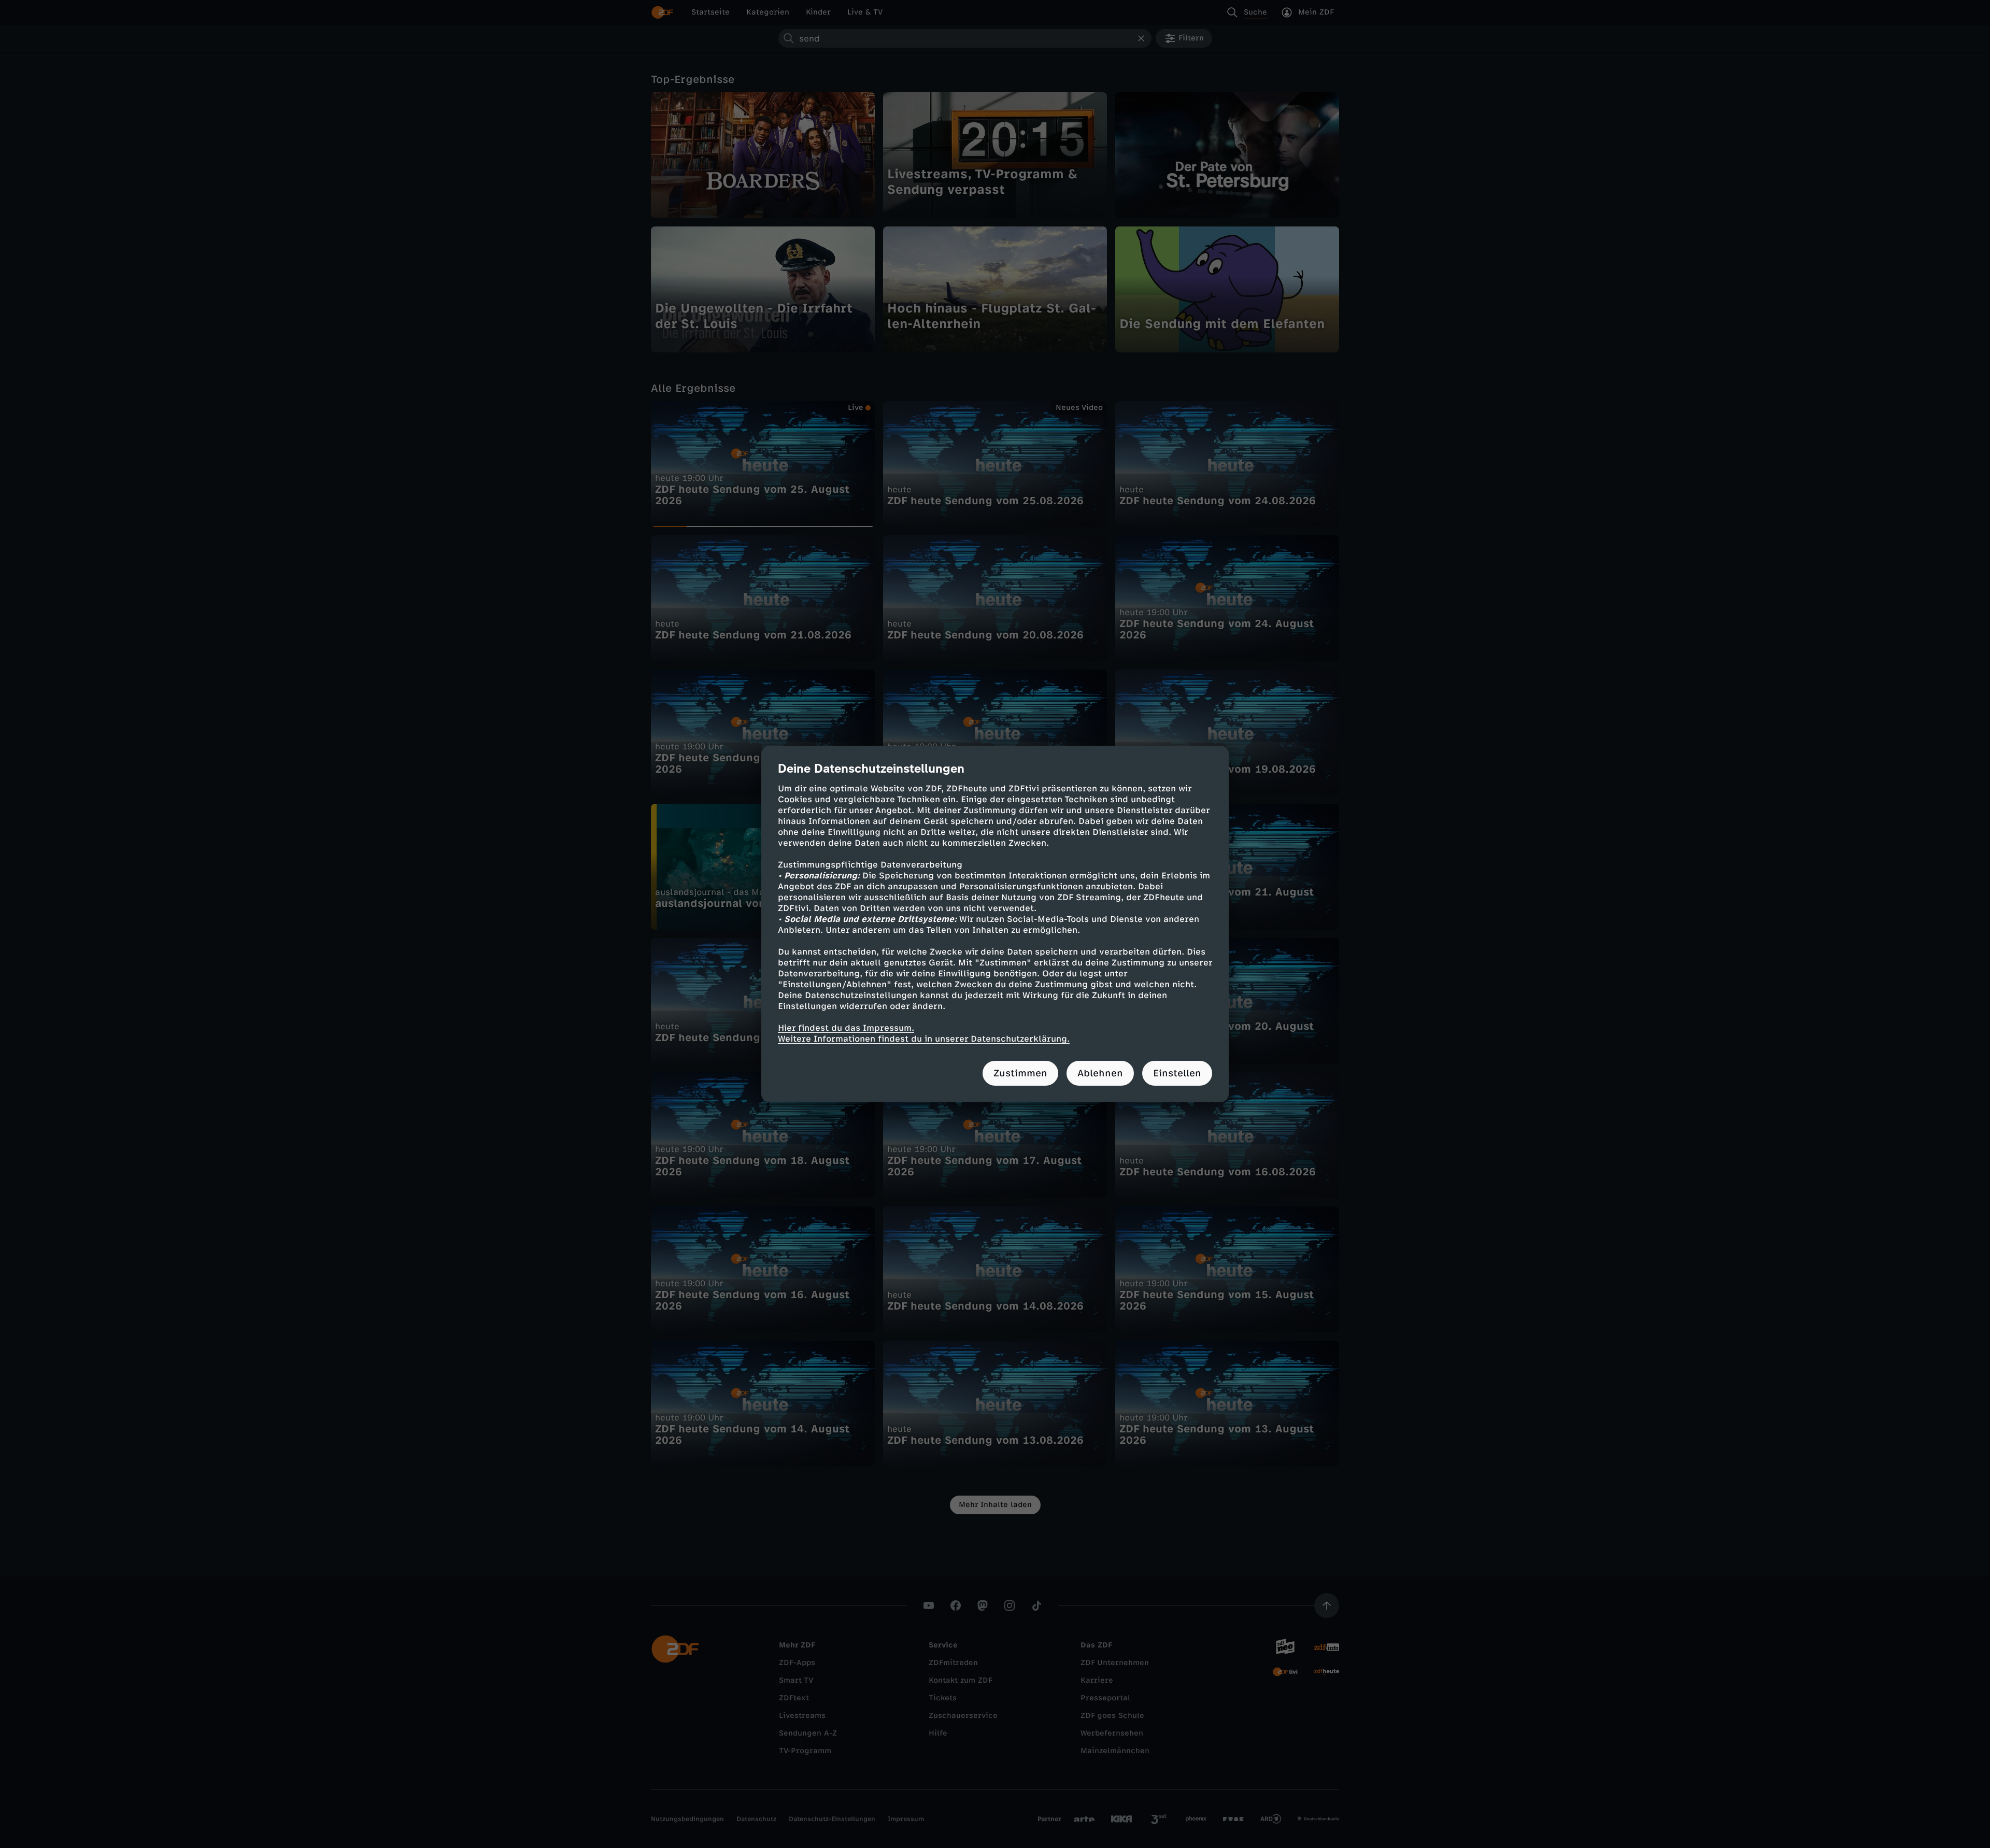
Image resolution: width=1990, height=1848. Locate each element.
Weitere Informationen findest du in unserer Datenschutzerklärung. (924, 1039)
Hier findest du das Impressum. (846, 1028)
